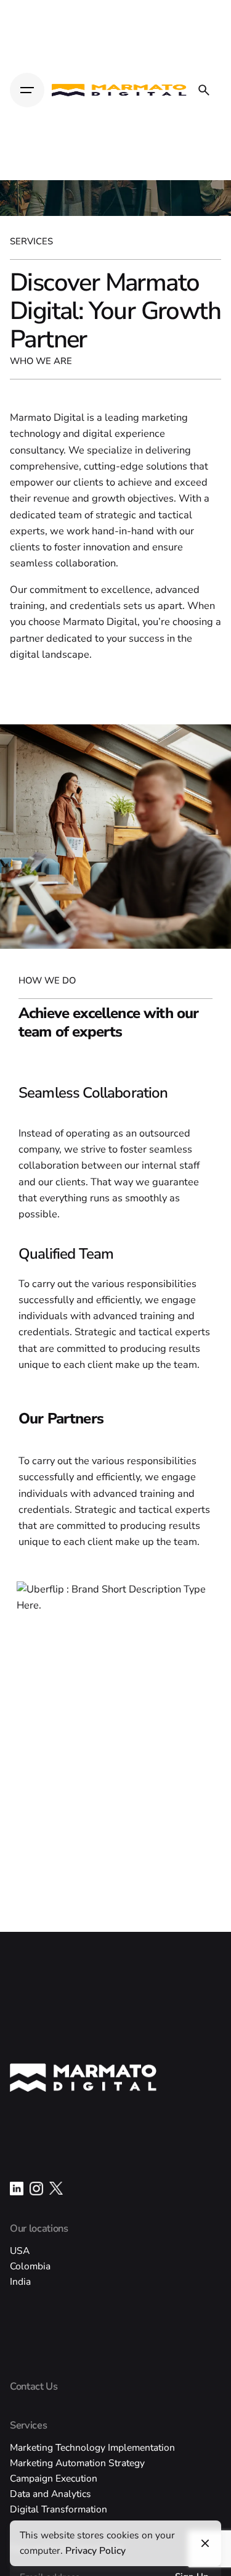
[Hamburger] (27, 90)
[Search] (204, 90)
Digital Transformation (59, 2509)
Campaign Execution (54, 2478)
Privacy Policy (95, 2550)
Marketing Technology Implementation (92, 2447)
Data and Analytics (51, 2494)
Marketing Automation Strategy (77, 2463)
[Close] (205, 2543)
